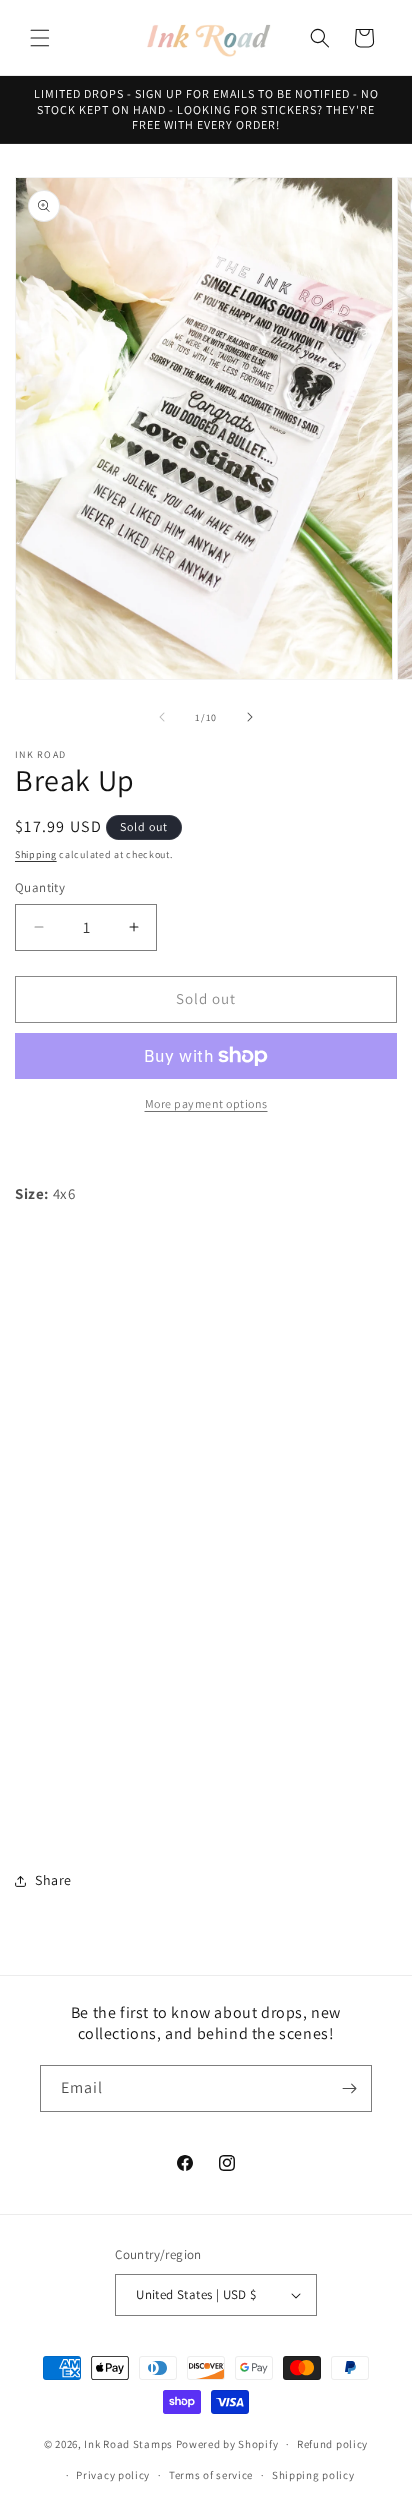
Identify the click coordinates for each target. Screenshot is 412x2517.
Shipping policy (313, 2475)
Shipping (36, 854)
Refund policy (332, 2444)
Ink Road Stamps (128, 2444)
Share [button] (53, 1880)
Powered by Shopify (227, 2444)
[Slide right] (250, 717)
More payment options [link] (206, 1103)
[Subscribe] (349, 2088)
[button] (40, 38)
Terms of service (211, 2475)
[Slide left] (162, 717)
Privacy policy (113, 2475)
